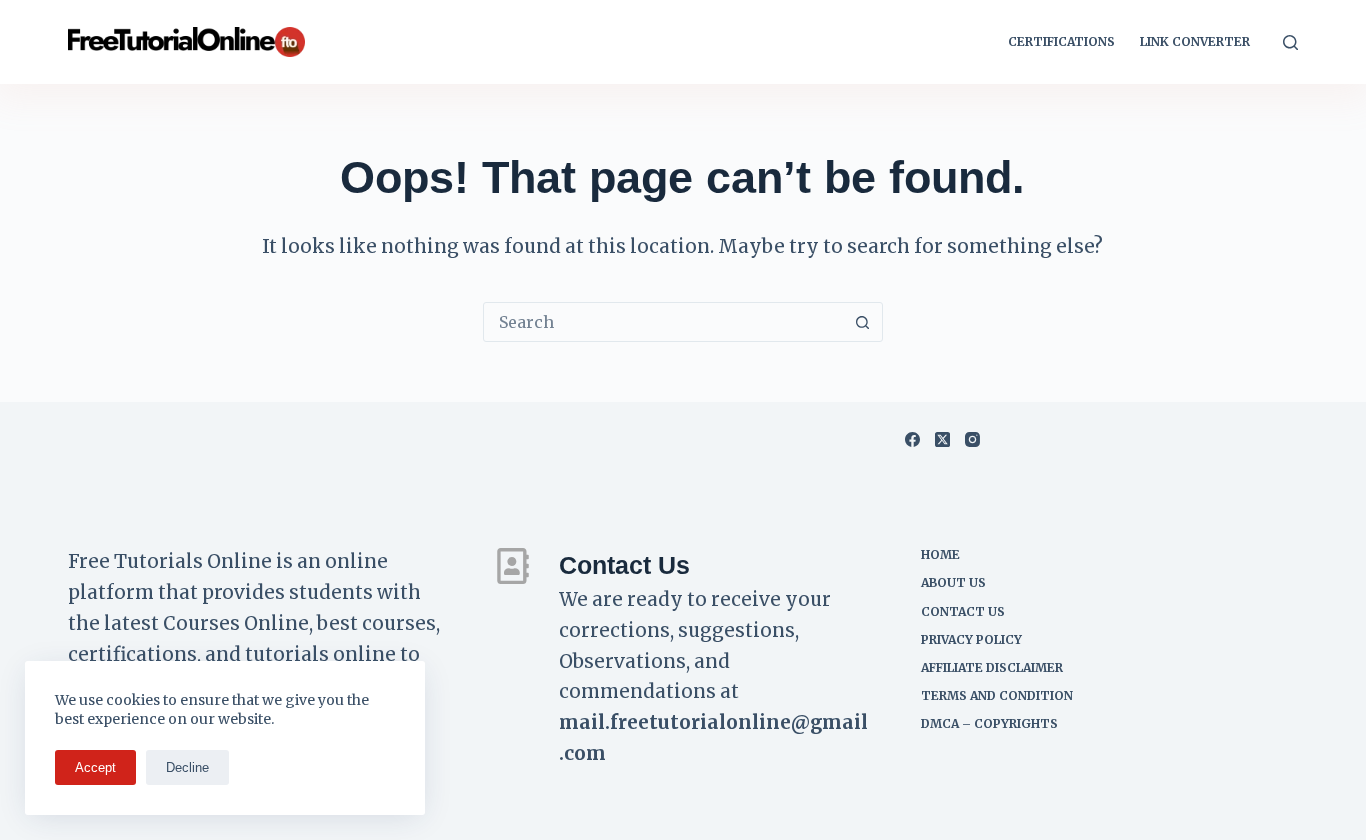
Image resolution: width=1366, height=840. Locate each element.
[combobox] (664, 322)
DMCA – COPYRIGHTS (989, 723)
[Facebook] (912, 439)
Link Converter (1195, 41)
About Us (953, 582)
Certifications (1061, 41)
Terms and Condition (997, 695)
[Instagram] (972, 439)
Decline (187, 767)
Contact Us (963, 611)
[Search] (1290, 42)
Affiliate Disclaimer (992, 667)
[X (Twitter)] (942, 439)
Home (940, 554)
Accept (95, 767)
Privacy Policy (971, 639)
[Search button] (863, 322)
